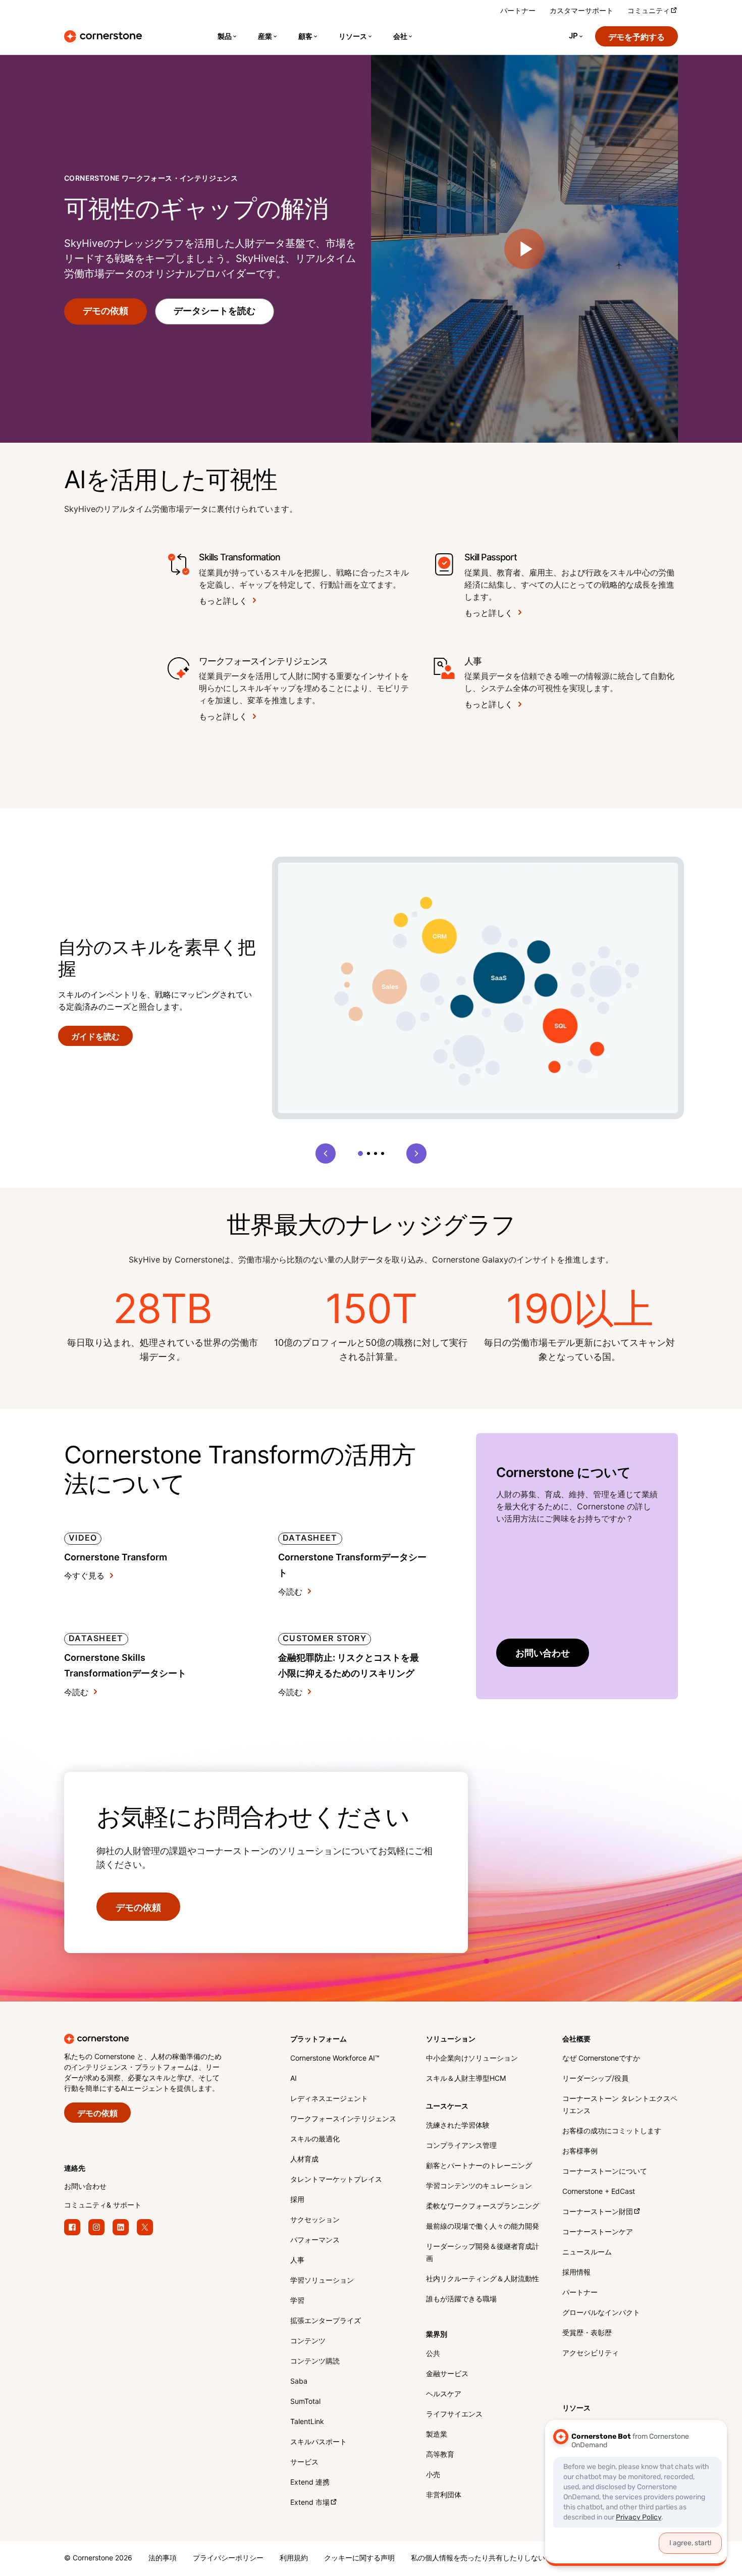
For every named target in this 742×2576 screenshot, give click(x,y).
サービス (304, 2463)
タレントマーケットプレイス (336, 2180)
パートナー (518, 11)
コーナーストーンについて (605, 2172)
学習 (297, 2301)
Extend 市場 (310, 2503)
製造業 (437, 2435)
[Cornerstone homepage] (161, 2039)
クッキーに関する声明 (359, 2559)
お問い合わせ (543, 1653)
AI (294, 2079)
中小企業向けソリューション (472, 2059)
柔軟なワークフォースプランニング (483, 2207)
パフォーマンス (315, 2241)
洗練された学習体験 (458, 2126)
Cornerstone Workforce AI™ (335, 2059)
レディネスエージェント (329, 2099)
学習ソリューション (322, 2281)
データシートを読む (215, 311)
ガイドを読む (95, 1037)
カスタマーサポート (581, 11)
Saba (299, 2382)
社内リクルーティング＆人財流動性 (483, 2279)
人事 (297, 2261)
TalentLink (307, 2422)
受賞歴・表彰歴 (587, 2333)
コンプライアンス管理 (461, 2146)
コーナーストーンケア (598, 2232)
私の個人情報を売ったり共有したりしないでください (496, 2559)
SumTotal (305, 2402)
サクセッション (315, 2220)
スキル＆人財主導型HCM (466, 2079)
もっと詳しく (223, 601)
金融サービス (447, 2374)
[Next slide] (416, 1153)
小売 (433, 2475)
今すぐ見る (84, 1576)
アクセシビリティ (591, 2354)
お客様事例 (580, 2152)
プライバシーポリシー (228, 2559)
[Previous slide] (326, 1153)
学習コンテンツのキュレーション (479, 2187)
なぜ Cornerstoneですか (601, 2059)
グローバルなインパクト (601, 2313)
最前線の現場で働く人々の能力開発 (483, 2227)
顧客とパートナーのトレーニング (479, 2166)
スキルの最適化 (315, 2140)
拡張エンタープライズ (326, 2321)
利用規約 (294, 2559)
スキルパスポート (319, 2442)
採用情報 (576, 2273)
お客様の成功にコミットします (612, 2132)
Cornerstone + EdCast (599, 2192)
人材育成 (304, 2160)
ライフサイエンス (454, 2415)
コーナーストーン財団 (598, 2212)
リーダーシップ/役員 (595, 2079)
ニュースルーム (587, 2253)
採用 (297, 2200)
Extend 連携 (310, 2483)
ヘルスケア (444, 2395)
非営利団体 (444, 2495)
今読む (290, 1592)
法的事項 (163, 2559)
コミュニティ (649, 11)
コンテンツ (308, 2342)
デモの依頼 (105, 311)
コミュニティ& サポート (103, 2206)
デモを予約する (637, 38)
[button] (360, 1153)
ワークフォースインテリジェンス (343, 2119)
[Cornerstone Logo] (103, 36)
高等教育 (440, 2455)
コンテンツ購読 (315, 2362)
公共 (433, 2354)
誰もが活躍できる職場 (461, 2300)
